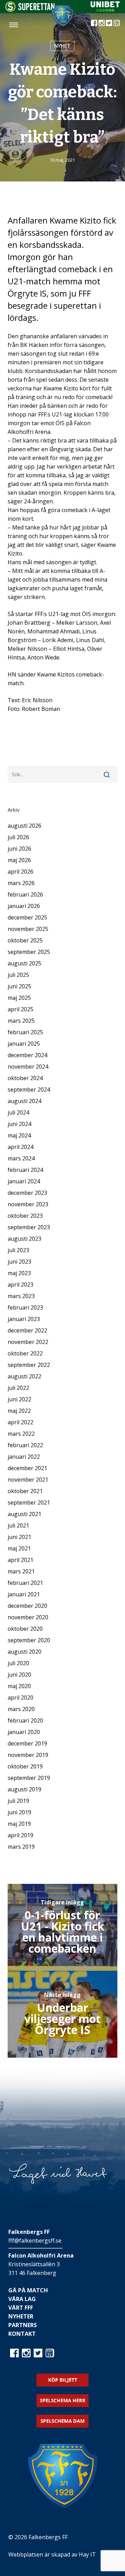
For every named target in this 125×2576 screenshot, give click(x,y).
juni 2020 (19, 1675)
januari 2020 (24, 1732)
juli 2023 (18, 1250)
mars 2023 (21, 1296)
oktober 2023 (25, 1216)
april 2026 (20, 872)
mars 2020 (21, 1709)
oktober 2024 (25, 1078)
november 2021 (28, 1480)
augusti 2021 (24, 1514)
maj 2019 (19, 1824)
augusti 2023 (24, 1239)
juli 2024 (18, 1112)
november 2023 (28, 1204)
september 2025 (29, 952)
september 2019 (29, 1778)
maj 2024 (19, 1135)
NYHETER (21, 2316)
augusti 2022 (24, 1376)
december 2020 (27, 1606)
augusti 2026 (24, 826)
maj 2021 (19, 1548)
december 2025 (27, 917)
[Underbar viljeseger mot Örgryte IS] (63, 2014)
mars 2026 (21, 883)
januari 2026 (24, 906)
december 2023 (27, 1193)
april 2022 (20, 1422)
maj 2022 (19, 1411)
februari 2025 (25, 1032)
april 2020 (20, 1698)
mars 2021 (21, 1571)
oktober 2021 (25, 1491)
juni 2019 (19, 1812)
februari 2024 (25, 1170)
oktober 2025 (25, 940)
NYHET (62, 46)
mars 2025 (21, 1021)
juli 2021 (18, 1525)
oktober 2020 (25, 1629)
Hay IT (87, 2554)
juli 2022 (18, 1388)
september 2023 (29, 1227)
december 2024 (27, 1055)
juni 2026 (19, 849)
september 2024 (29, 1089)
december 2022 (27, 1330)
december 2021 (27, 1468)
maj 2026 (19, 860)
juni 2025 (19, 986)
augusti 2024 (24, 1101)
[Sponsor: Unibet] (105, 10)
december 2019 (27, 1743)
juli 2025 (18, 975)
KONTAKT (22, 2334)
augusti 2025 (24, 963)
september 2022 (29, 1365)
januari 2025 (24, 1044)
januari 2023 (24, 1319)
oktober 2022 (25, 1353)
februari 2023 (25, 1307)
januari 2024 (24, 1181)
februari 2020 (25, 1720)
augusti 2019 (24, 1789)
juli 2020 (18, 1663)
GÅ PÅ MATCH (28, 2290)
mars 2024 (21, 1158)
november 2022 (28, 1342)
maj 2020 (19, 1686)
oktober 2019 (25, 1766)
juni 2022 (19, 1399)
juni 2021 (19, 1537)
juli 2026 (18, 837)
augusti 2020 (24, 1652)
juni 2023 (19, 1262)
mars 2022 (21, 1434)
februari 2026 (25, 894)
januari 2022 (24, 1457)
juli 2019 (18, 1801)
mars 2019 (21, 1847)
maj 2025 (19, 998)
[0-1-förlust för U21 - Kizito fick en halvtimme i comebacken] (63, 1927)
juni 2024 (19, 1124)
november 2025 (28, 929)
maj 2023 (19, 1273)
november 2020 (28, 1617)
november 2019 (28, 1755)
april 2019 (20, 1835)
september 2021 (29, 1502)
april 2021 (20, 1560)
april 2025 (20, 1009)
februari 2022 (25, 1445)
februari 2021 (25, 1583)
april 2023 (20, 1285)
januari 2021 (24, 1594)
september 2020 (29, 1640)
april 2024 (20, 1147)
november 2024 (28, 1067)
